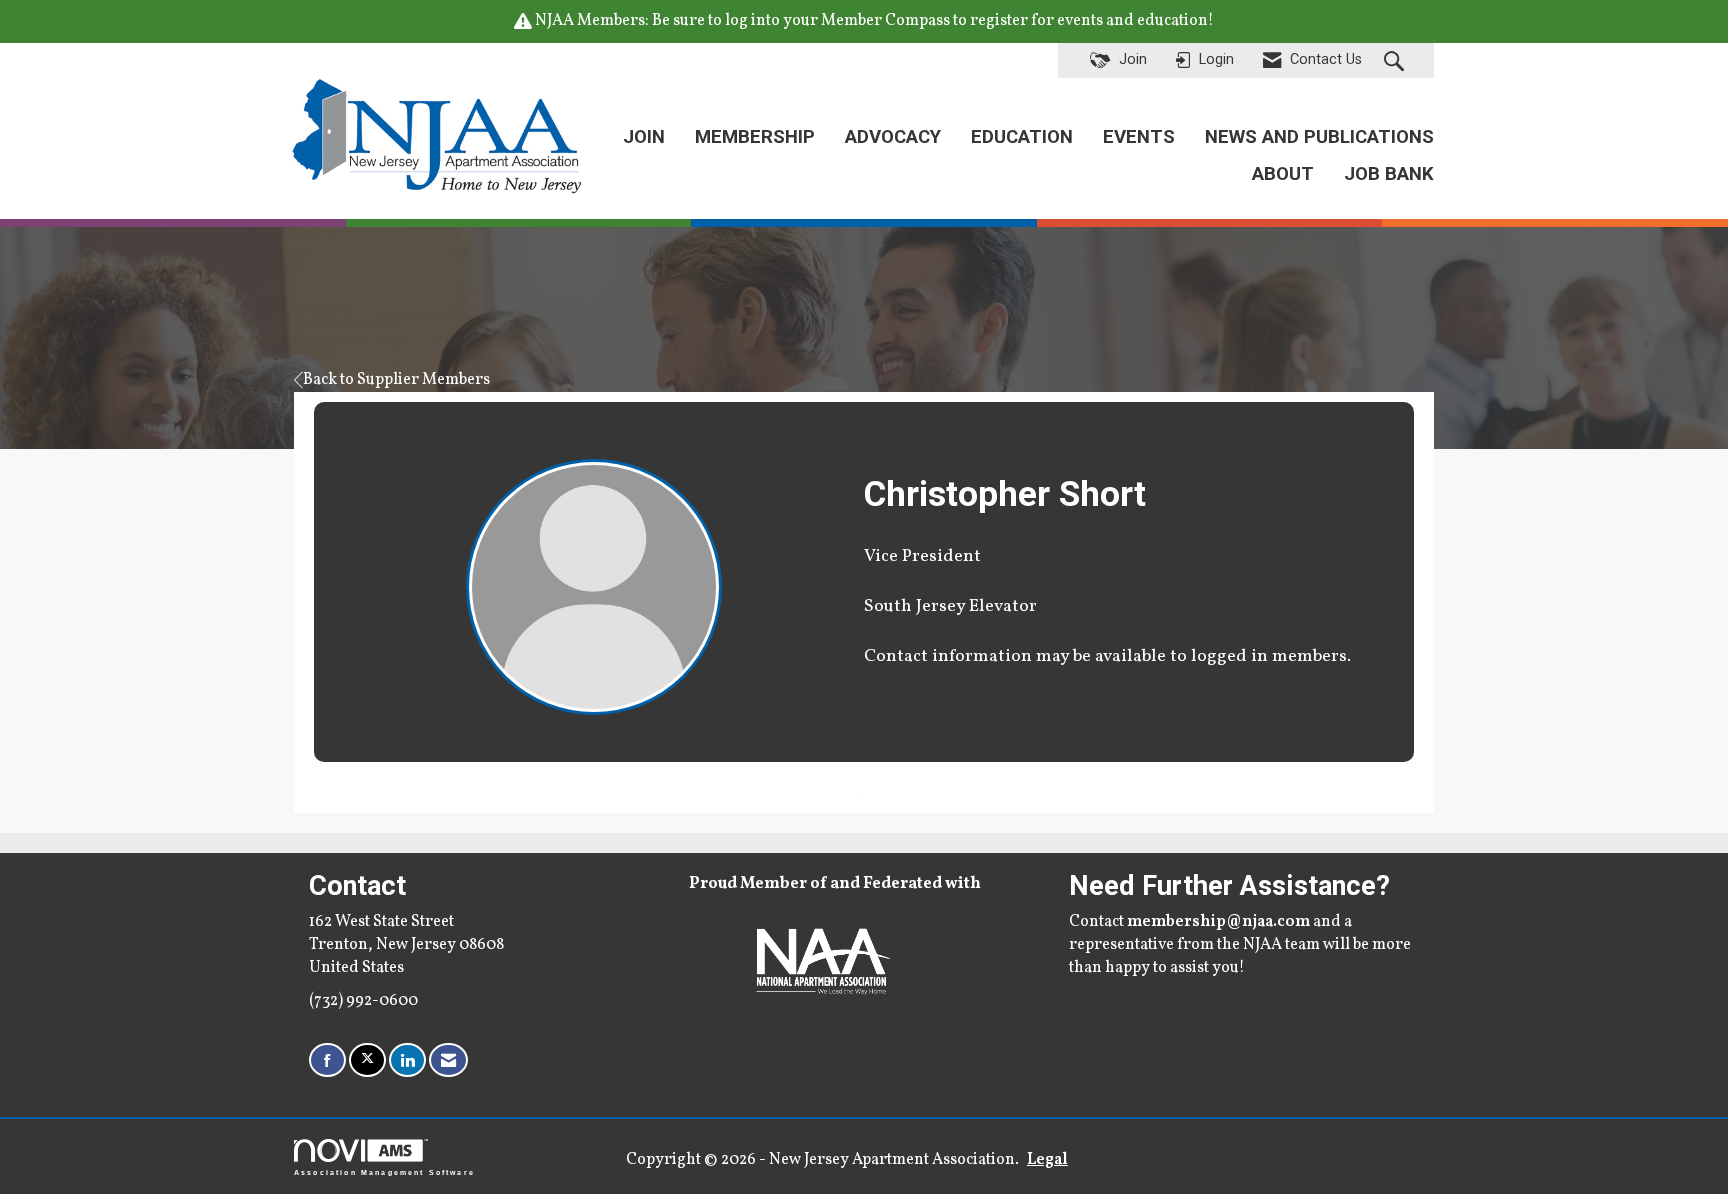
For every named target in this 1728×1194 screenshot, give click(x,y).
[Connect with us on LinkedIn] (407, 1060)
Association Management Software (384, 1172)
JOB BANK (1389, 174)
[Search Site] (1396, 61)
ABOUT (1283, 174)
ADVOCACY (893, 137)
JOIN (644, 137)
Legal (1047, 1160)
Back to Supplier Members (396, 380)
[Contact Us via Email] (448, 1060)
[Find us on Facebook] (327, 1060)
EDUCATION (1022, 137)
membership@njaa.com (1218, 922)
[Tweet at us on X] (367, 1060)
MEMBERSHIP (755, 137)
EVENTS (1139, 137)
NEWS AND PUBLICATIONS (1319, 137)
